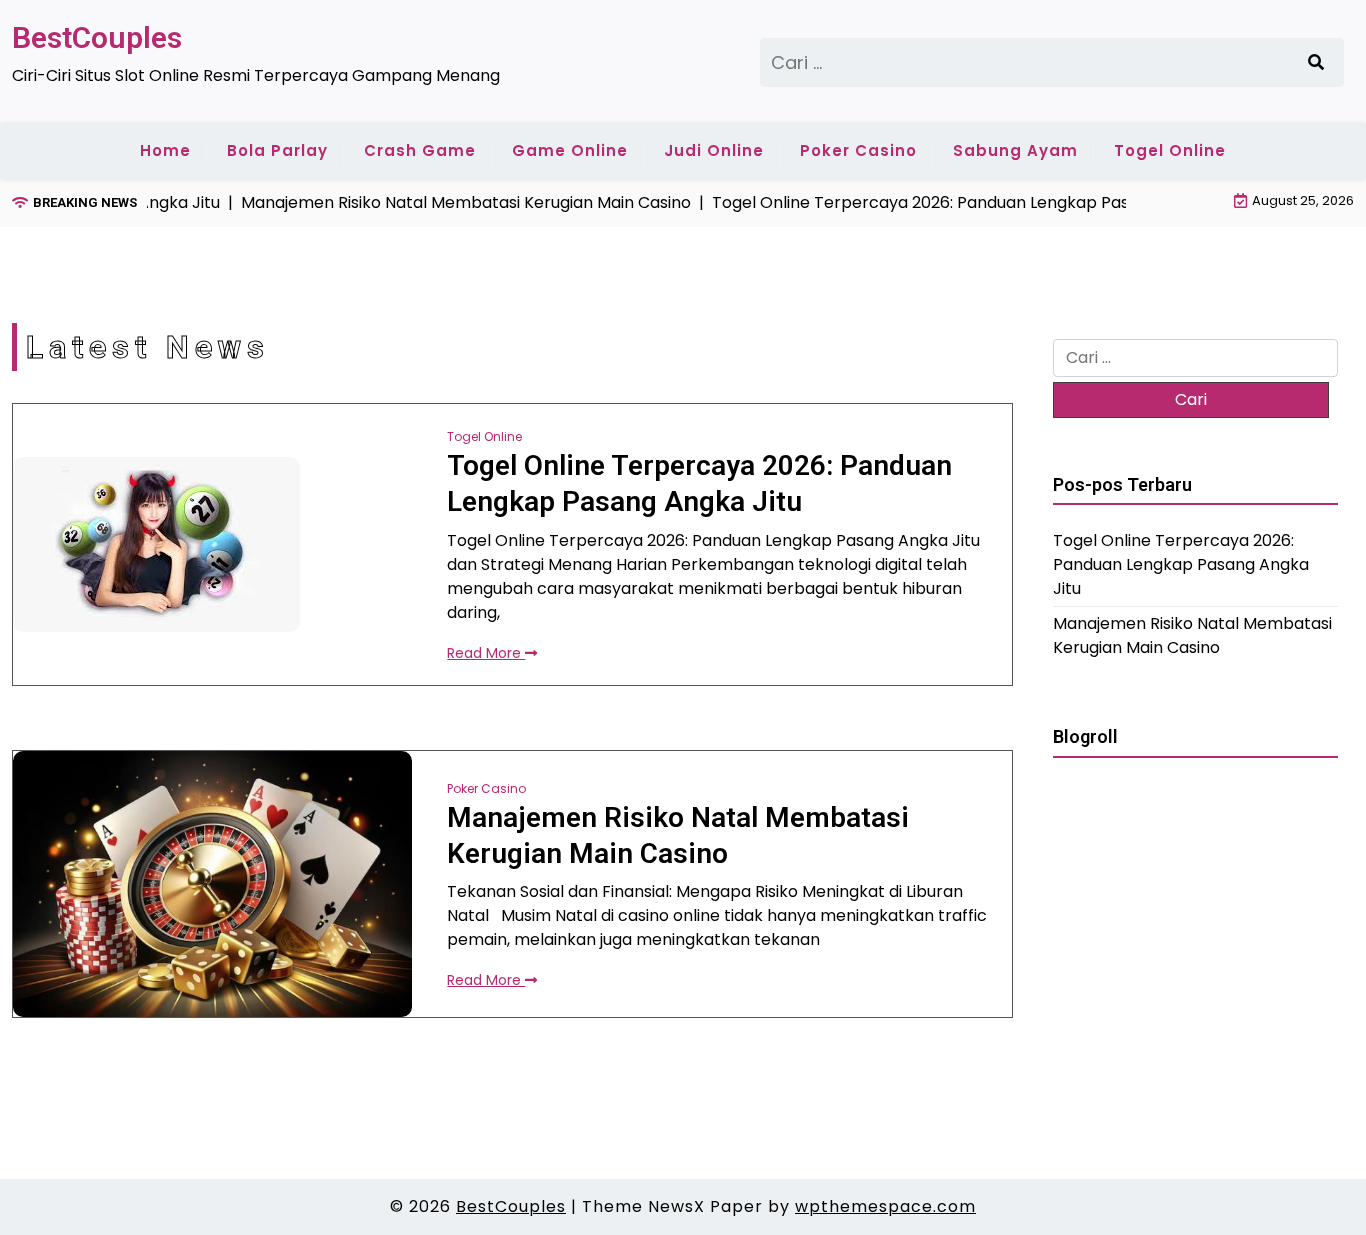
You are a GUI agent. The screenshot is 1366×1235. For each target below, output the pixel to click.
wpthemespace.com (885, 1206)
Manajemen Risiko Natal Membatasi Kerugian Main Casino (678, 835)
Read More (486, 653)
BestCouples (97, 37)
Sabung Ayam (1015, 150)
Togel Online (1170, 150)
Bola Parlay (277, 150)
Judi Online (714, 150)
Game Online (570, 150)
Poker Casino (858, 150)
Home (165, 150)
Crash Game (420, 150)
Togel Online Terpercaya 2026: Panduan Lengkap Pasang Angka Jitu (699, 483)
